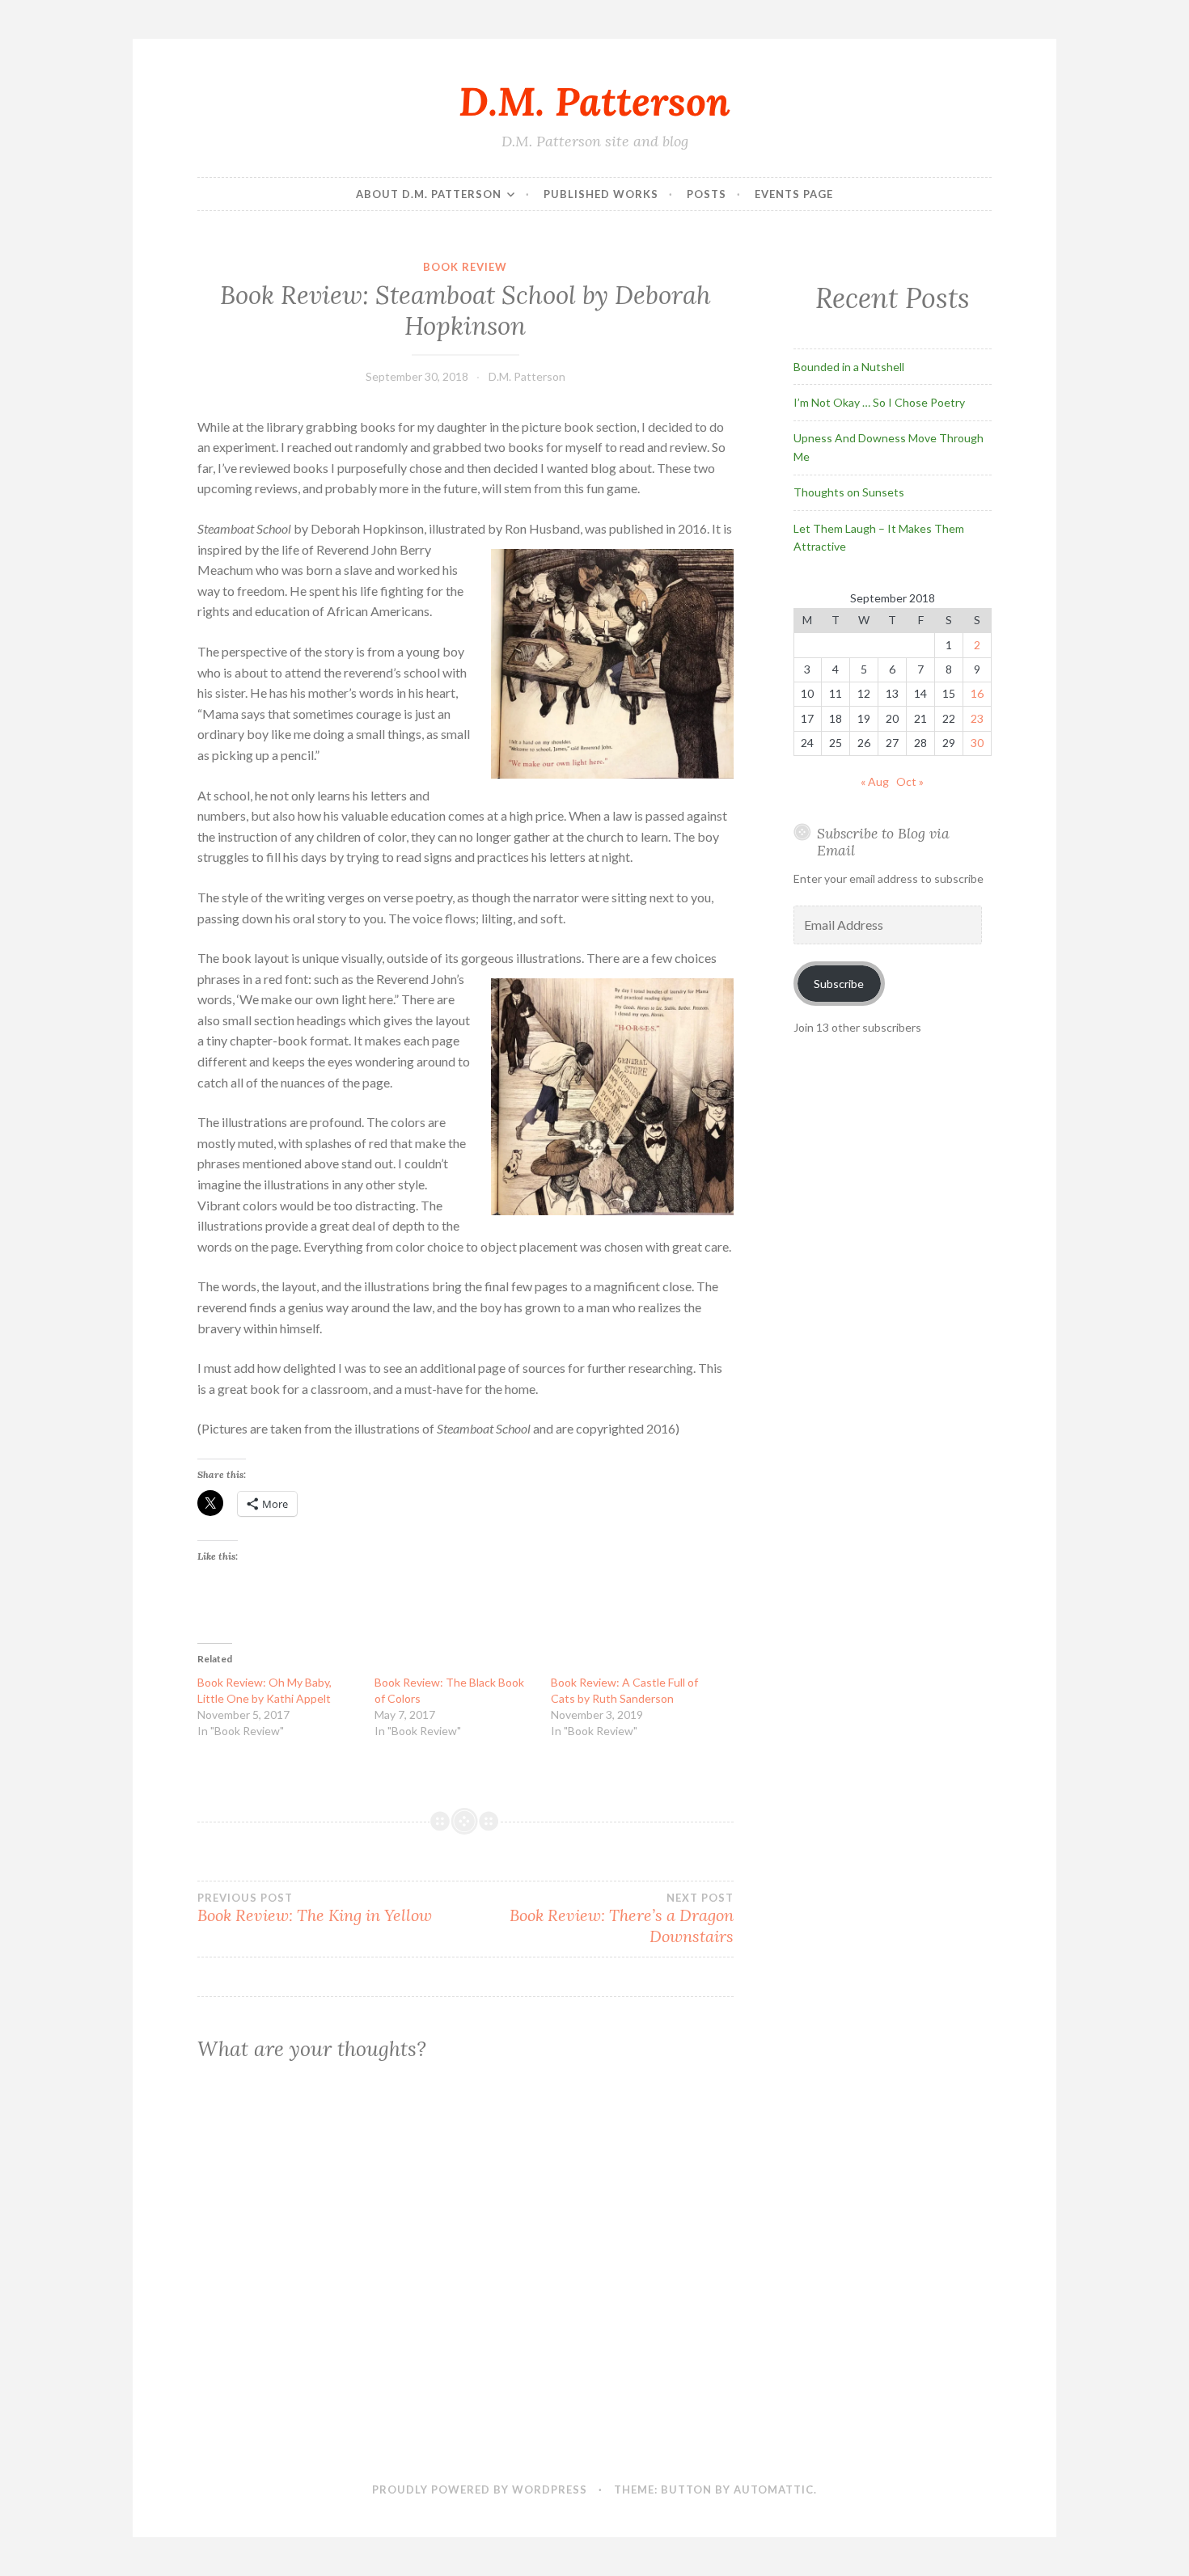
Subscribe (839, 984)
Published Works (601, 194)
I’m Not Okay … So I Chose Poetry (879, 402)
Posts (707, 194)
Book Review (465, 267)
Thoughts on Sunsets (849, 492)
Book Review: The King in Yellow (315, 1908)
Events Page (794, 194)
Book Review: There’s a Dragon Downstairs (621, 1919)
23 (977, 718)
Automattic (774, 2489)
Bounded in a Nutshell (849, 367)
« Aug (875, 781)
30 (977, 743)
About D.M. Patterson (429, 194)
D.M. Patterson (594, 101)
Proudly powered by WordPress (480, 2489)
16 (977, 693)
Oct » (910, 781)
